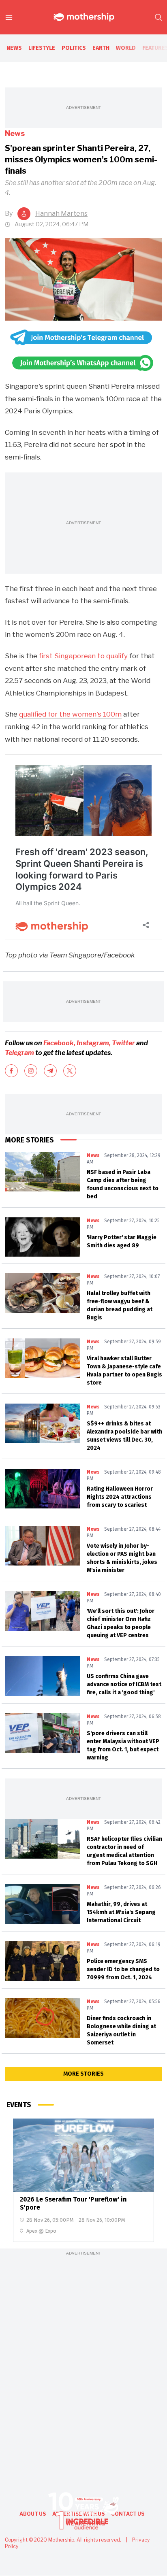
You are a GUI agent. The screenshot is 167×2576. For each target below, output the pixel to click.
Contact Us (128, 2514)
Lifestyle (42, 48)
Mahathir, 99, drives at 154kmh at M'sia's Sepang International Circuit (121, 1912)
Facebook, (59, 1043)
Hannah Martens (61, 214)
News (14, 48)
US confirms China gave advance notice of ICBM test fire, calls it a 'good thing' (124, 1684)
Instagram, (94, 1043)
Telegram (20, 1053)
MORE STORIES (83, 2074)
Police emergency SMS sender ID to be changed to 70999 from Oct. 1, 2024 (123, 1969)
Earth (101, 48)
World (126, 48)
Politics (74, 48)
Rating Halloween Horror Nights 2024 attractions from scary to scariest (120, 1497)
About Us (33, 2514)
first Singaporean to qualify (83, 656)
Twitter (123, 1043)
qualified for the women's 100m (70, 714)
